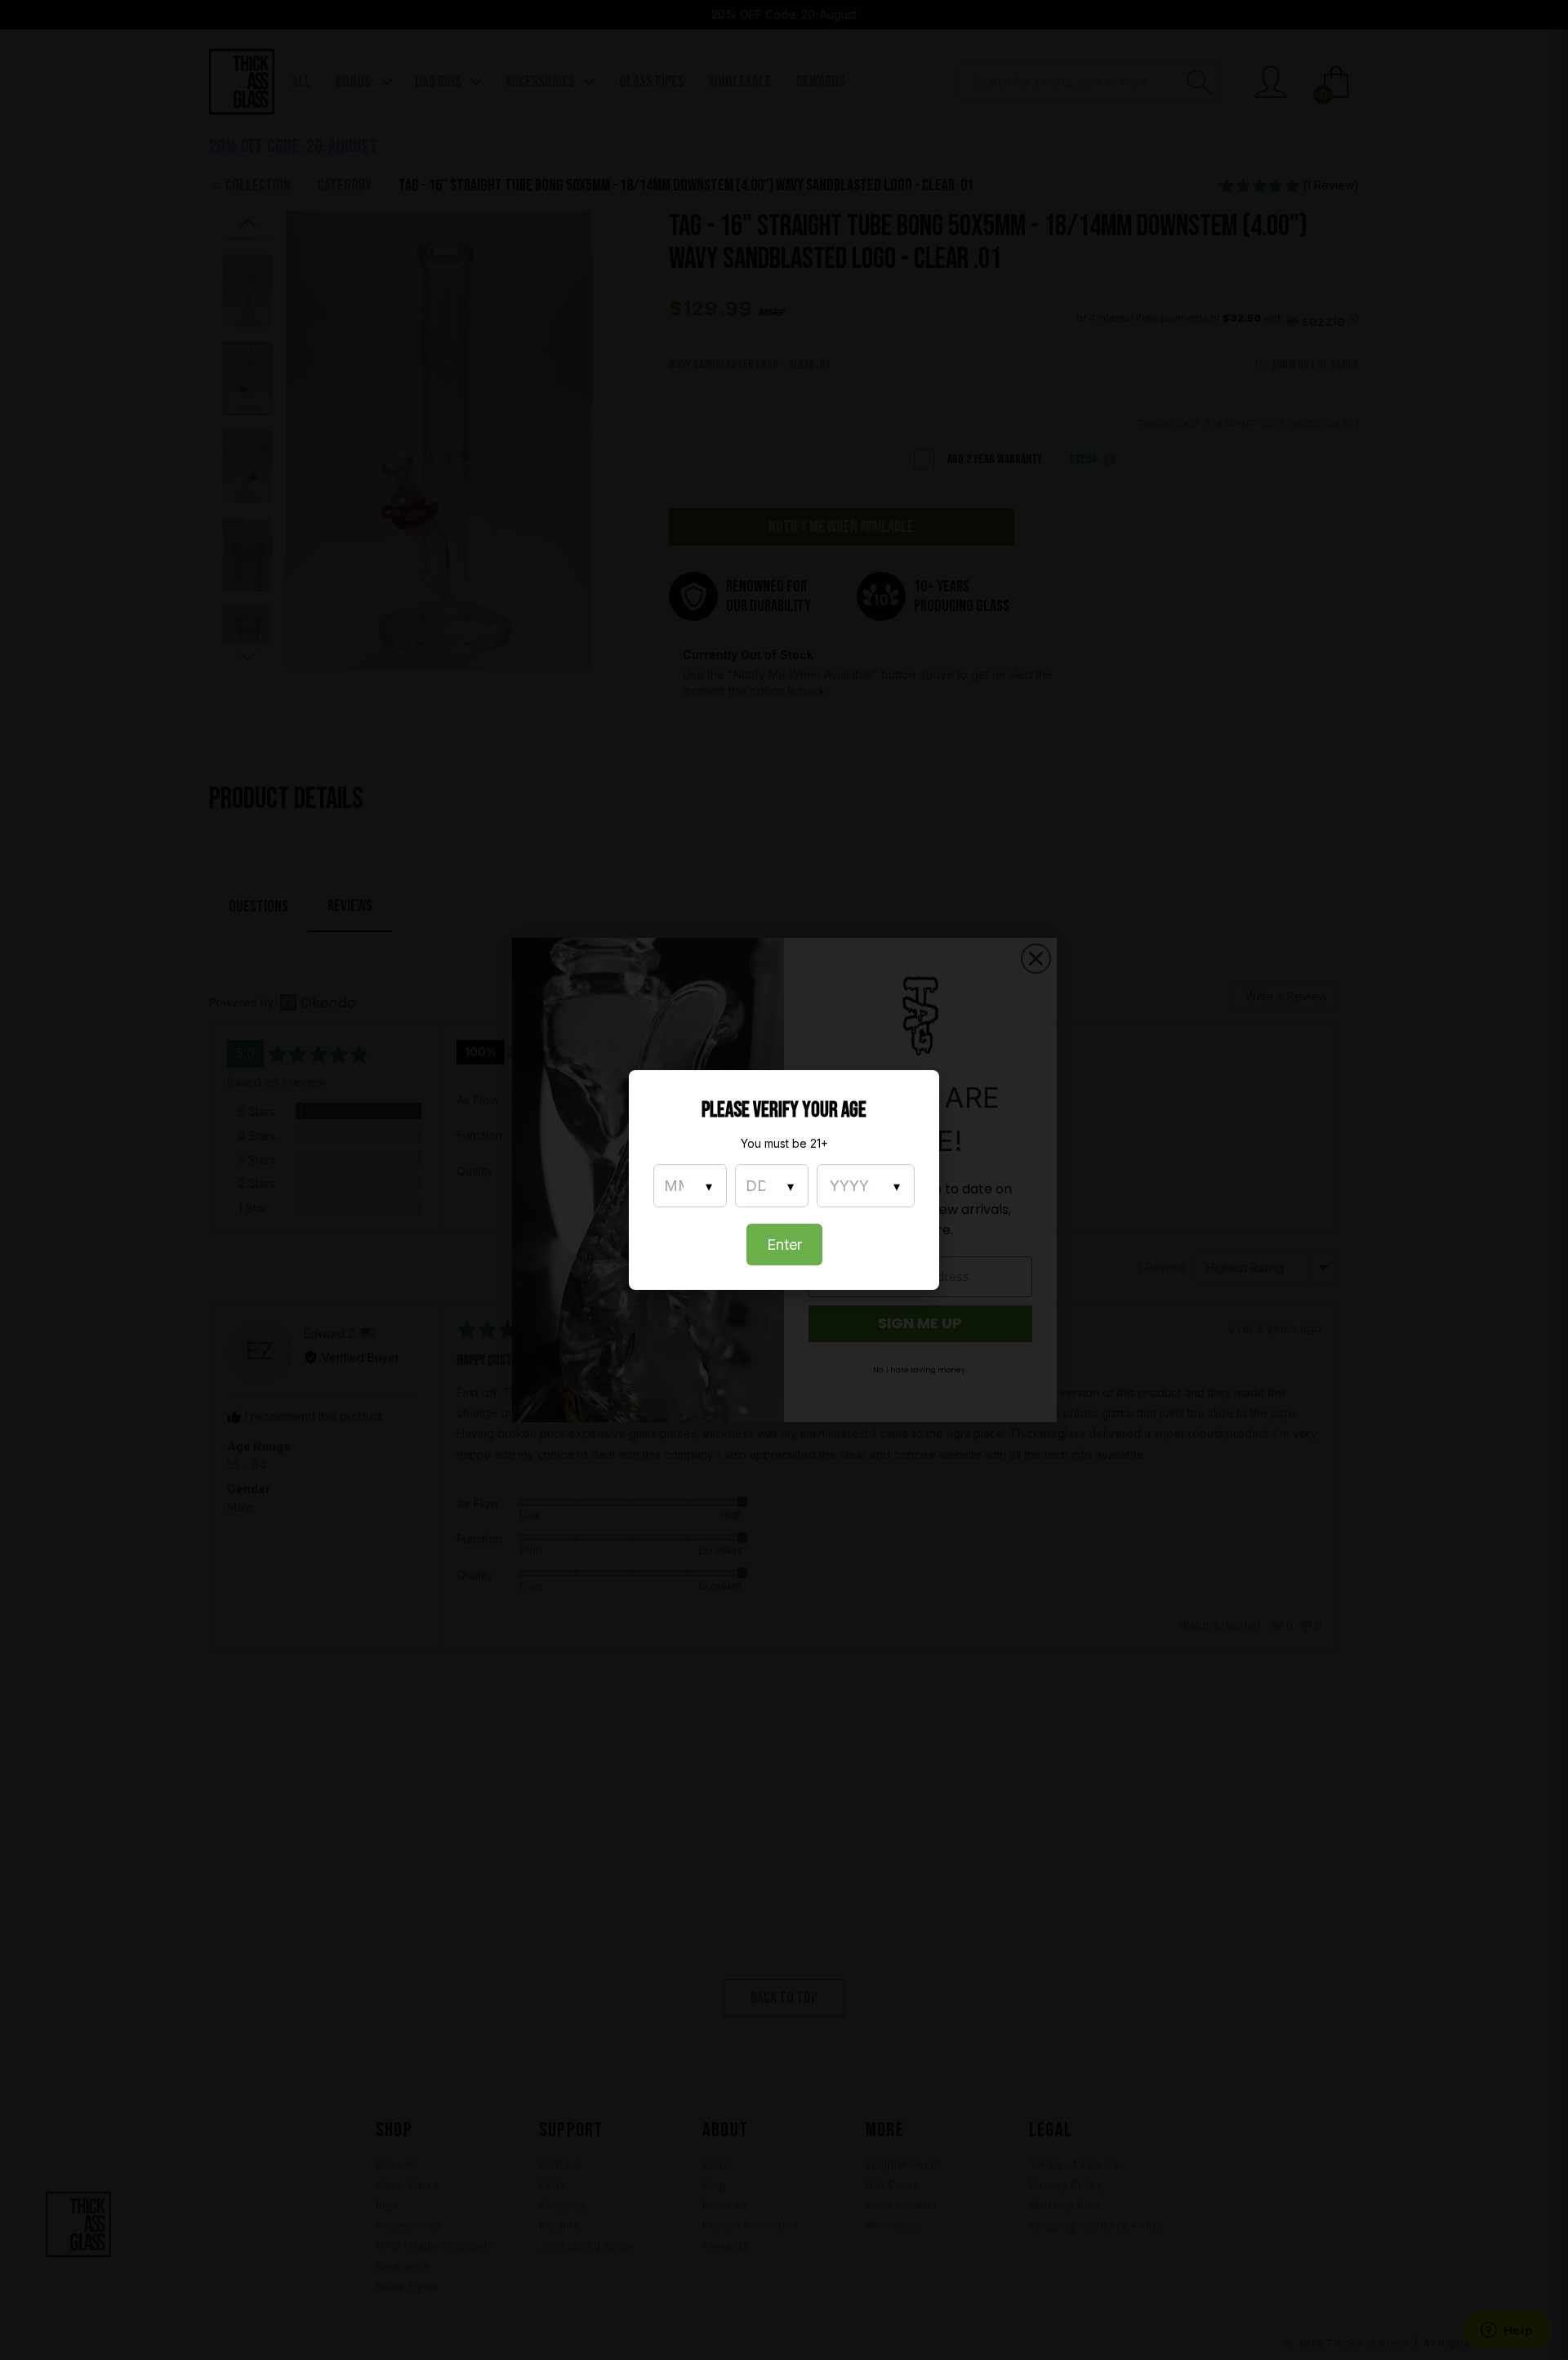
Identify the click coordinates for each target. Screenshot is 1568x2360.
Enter (784, 1245)
